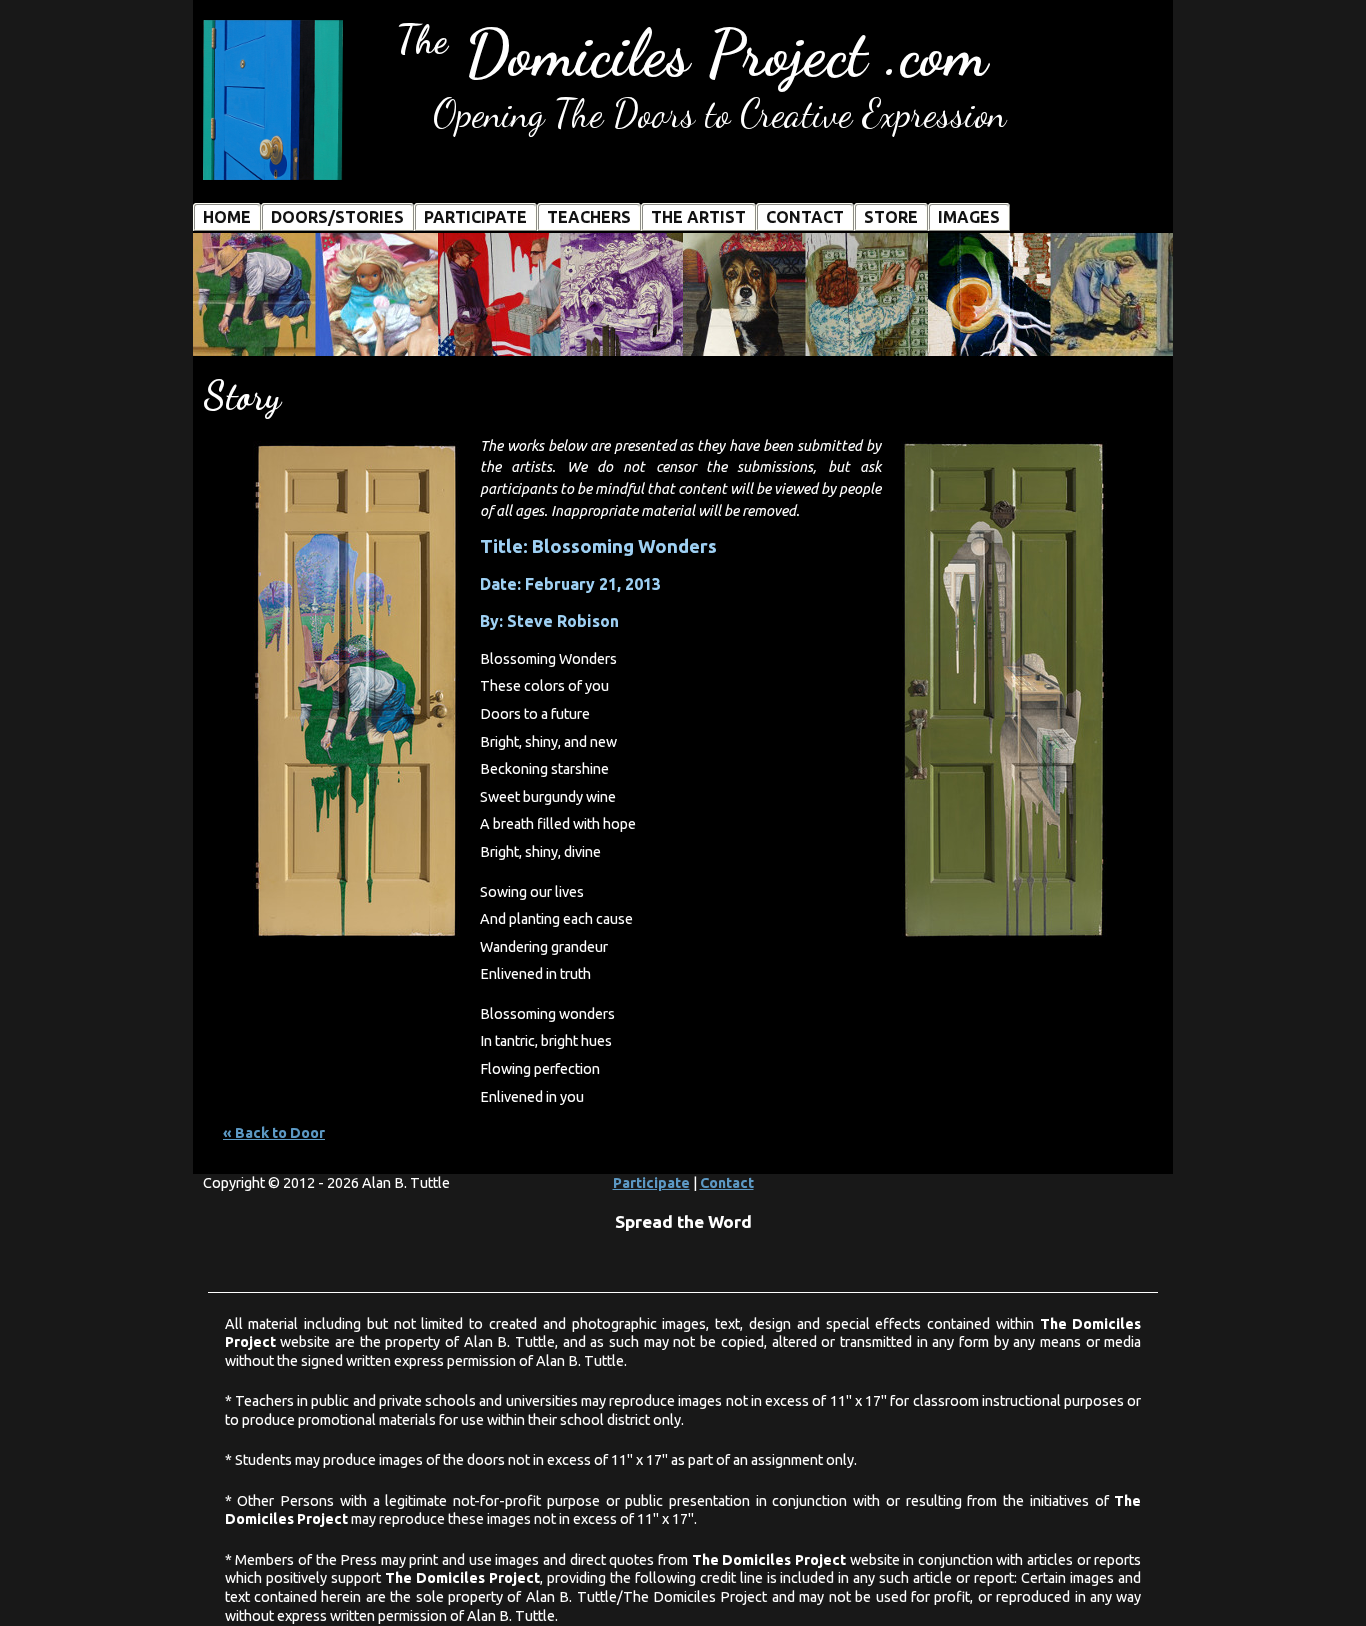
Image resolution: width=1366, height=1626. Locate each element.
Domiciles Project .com (691, 53)
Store (891, 217)
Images (969, 217)
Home (227, 217)
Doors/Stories (337, 217)
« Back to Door (274, 1133)
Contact (805, 217)
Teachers (589, 217)
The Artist (698, 217)
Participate (475, 217)
